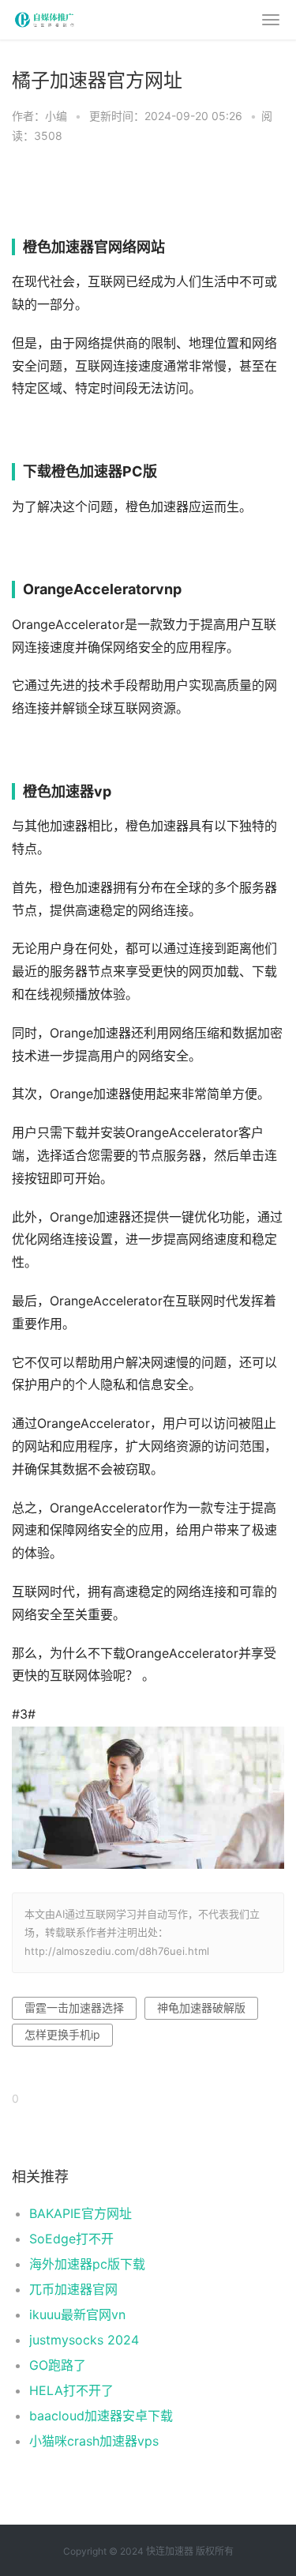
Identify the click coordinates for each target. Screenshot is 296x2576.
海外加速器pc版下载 (87, 2264)
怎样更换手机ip (62, 2034)
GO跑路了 (58, 2365)
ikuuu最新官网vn (77, 2314)
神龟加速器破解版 (201, 2007)
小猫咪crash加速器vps (94, 2441)
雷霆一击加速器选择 (74, 2007)
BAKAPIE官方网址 (81, 2213)
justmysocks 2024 (84, 2340)
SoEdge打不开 (71, 2239)
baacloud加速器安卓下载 (101, 2416)
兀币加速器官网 (73, 2289)
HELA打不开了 (71, 2390)
